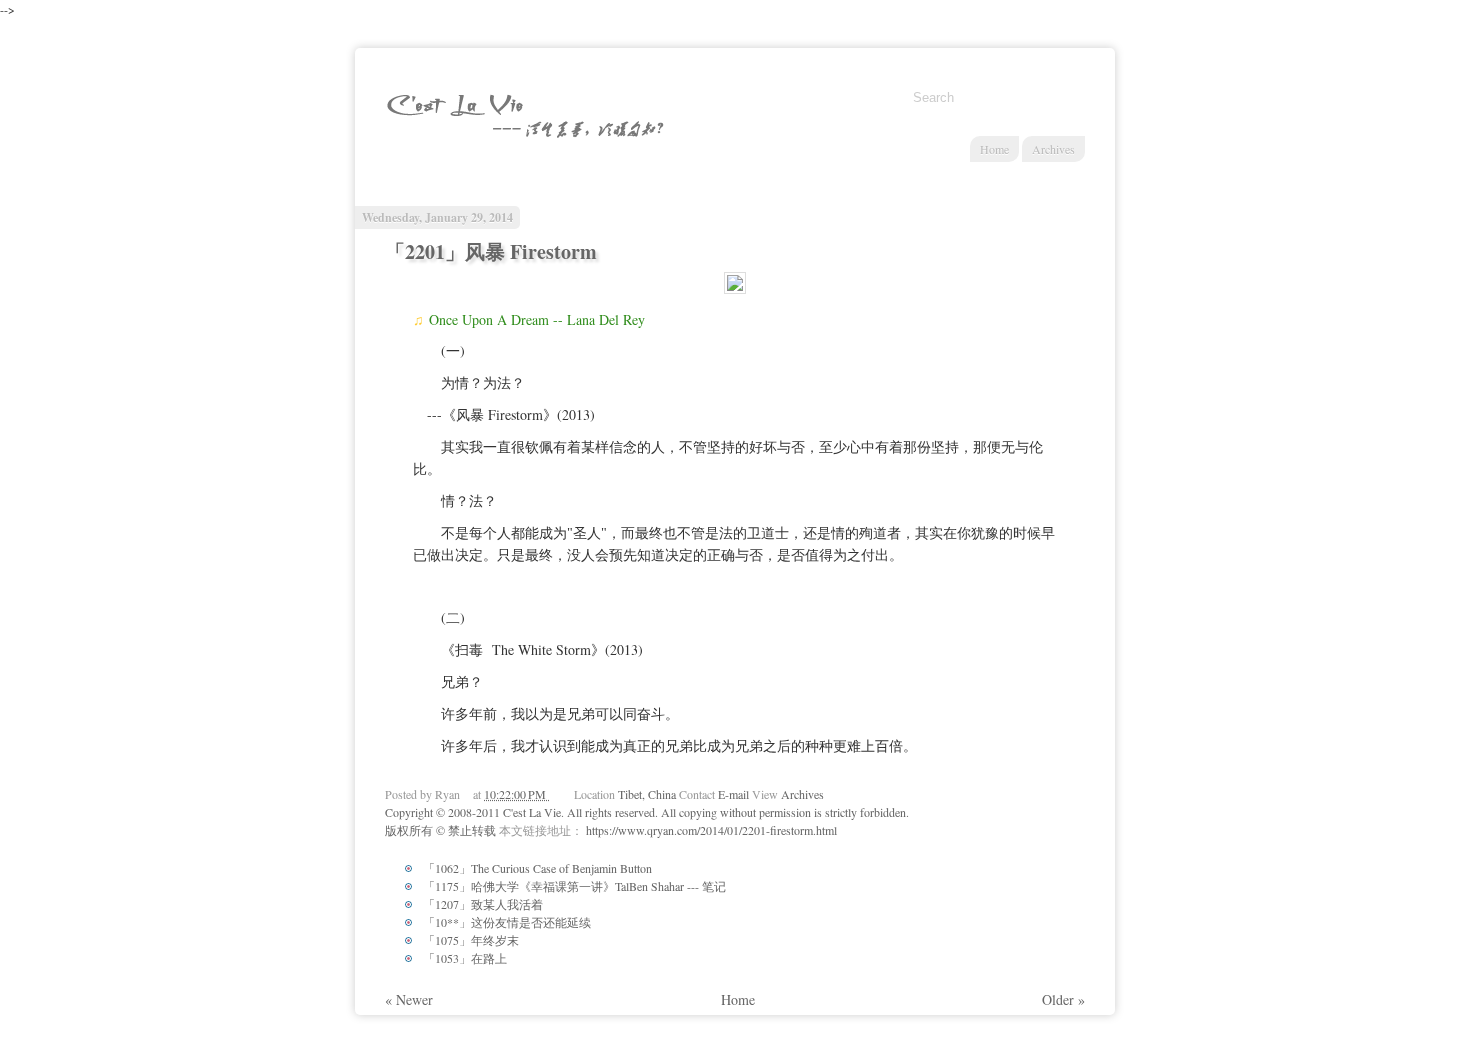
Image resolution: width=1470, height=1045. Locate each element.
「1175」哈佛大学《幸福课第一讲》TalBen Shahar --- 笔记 (574, 886)
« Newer (409, 999)
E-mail (735, 794)
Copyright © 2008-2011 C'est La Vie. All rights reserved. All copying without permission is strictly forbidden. (647, 812)
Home (994, 149)
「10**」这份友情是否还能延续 (507, 922)
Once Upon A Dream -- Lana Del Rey (537, 319)
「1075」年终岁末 (471, 940)
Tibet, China (648, 794)
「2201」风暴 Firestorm (491, 251)
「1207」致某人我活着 (483, 904)
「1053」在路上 (465, 958)
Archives (1053, 149)
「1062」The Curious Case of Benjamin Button (537, 868)
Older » (1063, 999)
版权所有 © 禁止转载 (442, 830)
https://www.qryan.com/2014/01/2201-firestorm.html (711, 830)
